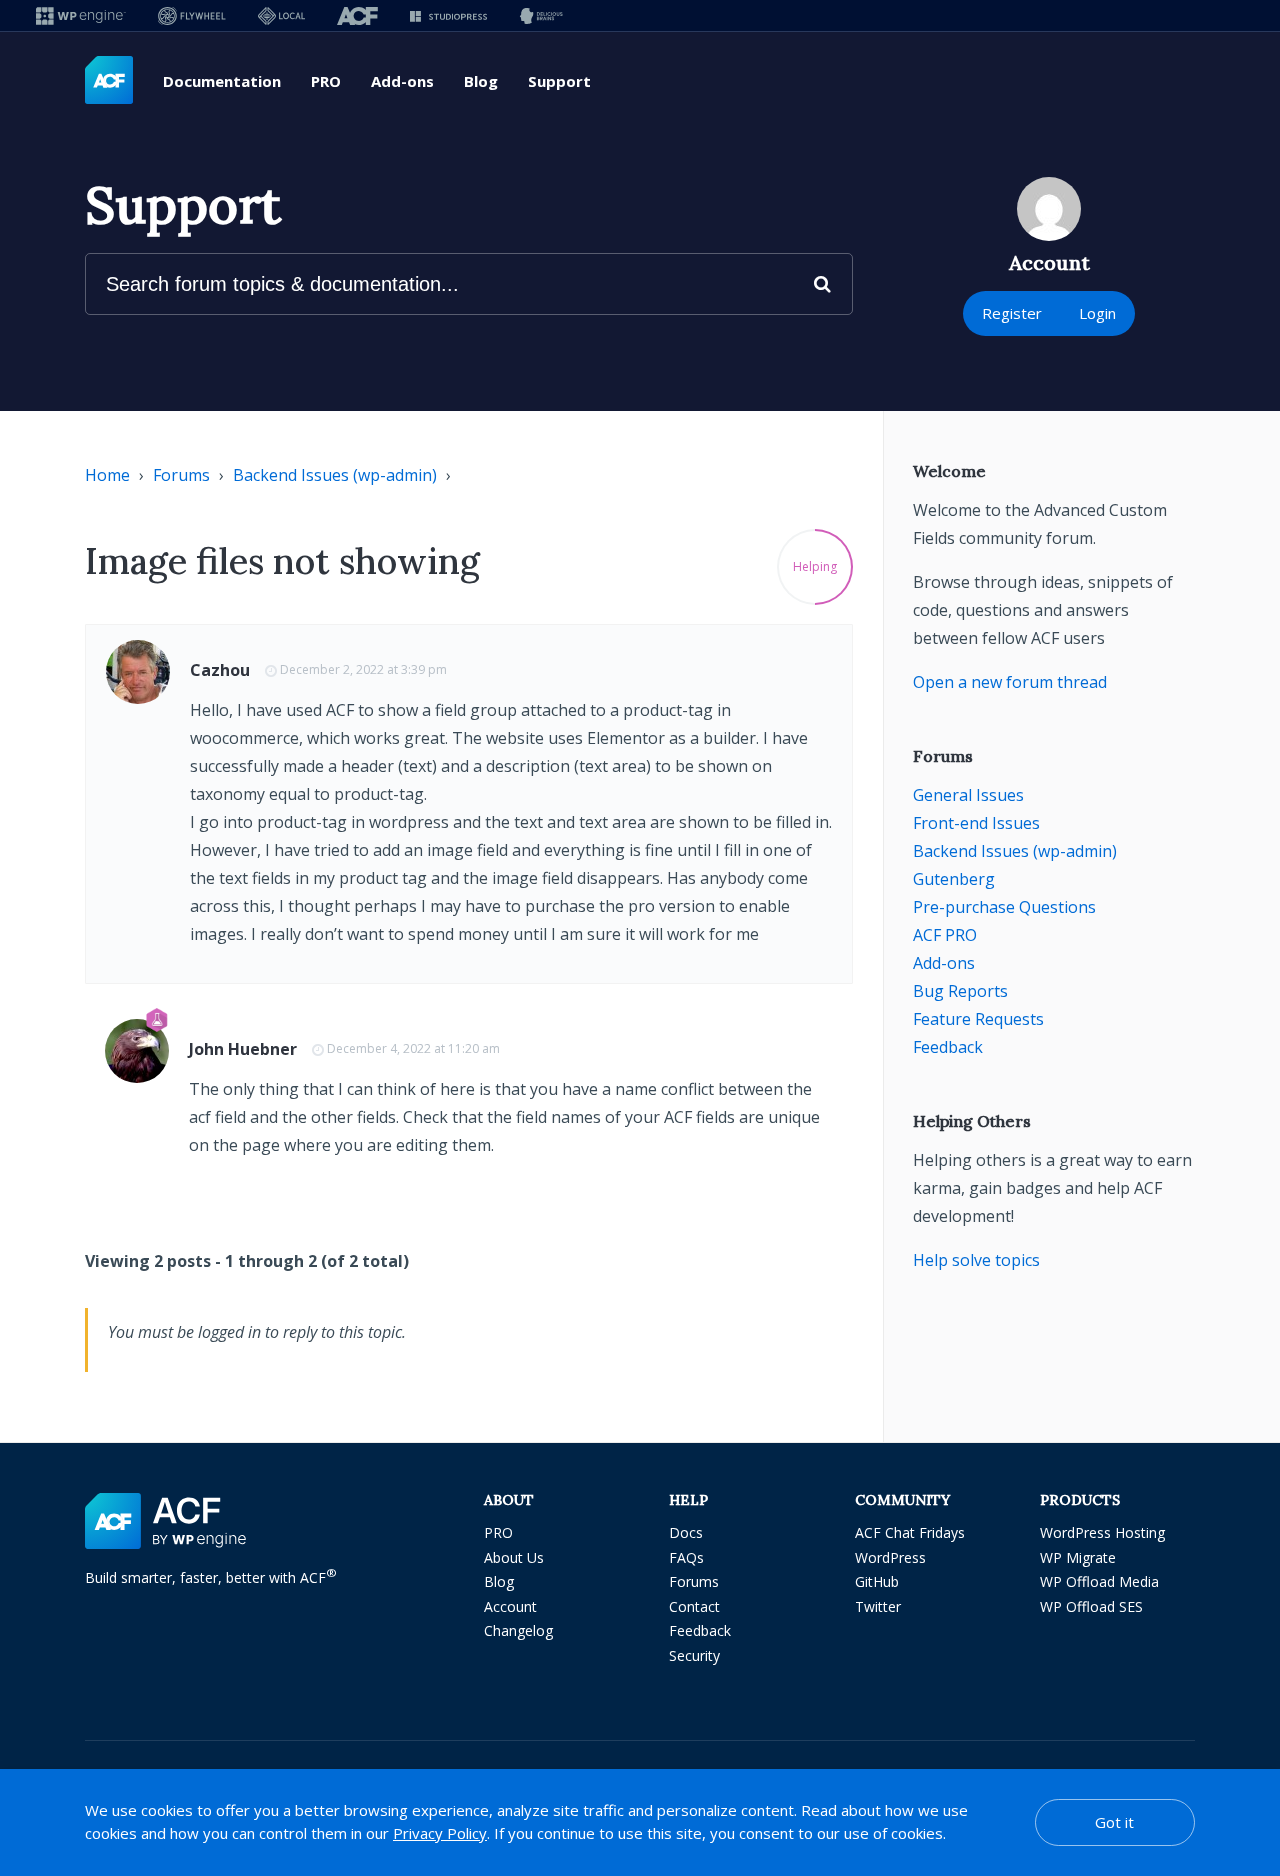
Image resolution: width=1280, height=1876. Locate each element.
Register (1012, 313)
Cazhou (220, 670)
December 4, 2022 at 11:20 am (413, 1048)
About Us (514, 1557)
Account (510, 1606)
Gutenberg (954, 879)
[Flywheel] (192, 15)
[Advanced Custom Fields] (109, 81)
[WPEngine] (81, 15)
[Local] (281, 15)
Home (107, 475)
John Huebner (243, 1049)
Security (694, 1655)
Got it (1114, 1822)
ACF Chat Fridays (910, 1532)
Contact (694, 1606)
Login (1097, 313)
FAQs (686, 1557)
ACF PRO (945, 935)
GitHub (877, 1581)
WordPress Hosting (1102, 1532)
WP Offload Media (1099, 1581)
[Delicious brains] (541, 15)
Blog (481, 81)
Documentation (222, 81)
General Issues (968, 795)
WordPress (890, 1557)
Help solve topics (976, 1260)
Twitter (878, 1606)
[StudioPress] (448, 15)
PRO (326, 81)
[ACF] (357, 15)
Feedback (948, 1047)
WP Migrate (1078, 1557)
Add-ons (402, 81)
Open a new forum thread (1010, 682)
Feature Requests (978, 1019)
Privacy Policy (440, 1833)
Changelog (518, 1630)
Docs (686, 1532)
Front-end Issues (976, 823)
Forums (181, 475)
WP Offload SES (1091, 1606)
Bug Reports (960, 991)
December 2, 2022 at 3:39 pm (363, 669)
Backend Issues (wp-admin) (335, 475)
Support (559, 81)
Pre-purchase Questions (1004, 907)
